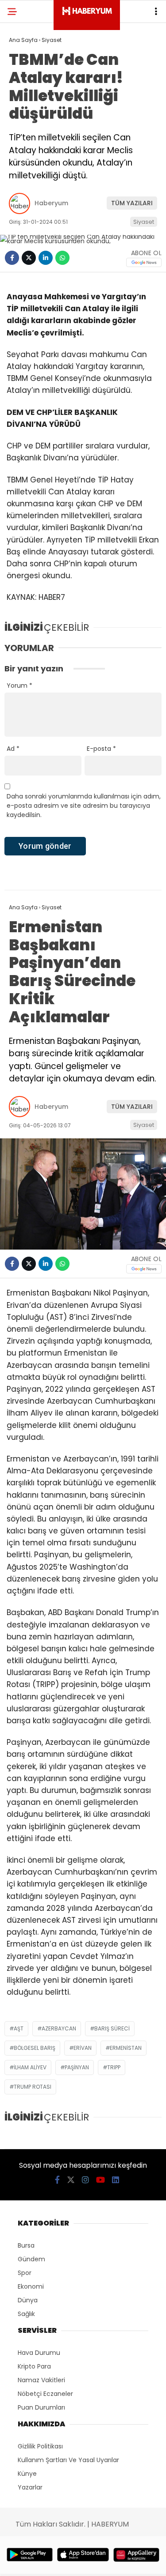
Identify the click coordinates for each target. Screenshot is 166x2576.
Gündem (31, 2259)
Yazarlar (30, 2487)
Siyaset (144, 222)
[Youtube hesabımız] (100, 2180)
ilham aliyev (30, 2067)
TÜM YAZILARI (132, 203)
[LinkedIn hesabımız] (116, 2180)
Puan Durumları (41, 2407)
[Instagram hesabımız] (85, 2180)
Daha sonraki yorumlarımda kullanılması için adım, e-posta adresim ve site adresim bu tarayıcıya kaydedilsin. (84, 806)
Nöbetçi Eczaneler (45, 2394)
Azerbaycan (59, 2028)
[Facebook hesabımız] (57, 2180)
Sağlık (26, 2314)
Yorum (19, 685)
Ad (13, 749)
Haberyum (51, 203)
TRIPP (114, 2067)
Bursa (26, 2245)
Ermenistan (126, 2048)
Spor (25, 2273)
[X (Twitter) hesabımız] (71, 2180)
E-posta (101, 749)
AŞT (19, 2028)
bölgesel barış (35, 2048)
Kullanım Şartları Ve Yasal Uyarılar (68, 2460)
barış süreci (112, 2028)
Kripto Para (34, 2366)
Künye (27, 2474)
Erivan (83, 2048)
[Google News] (144, 262)
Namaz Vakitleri (41, 2380)
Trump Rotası (33, 2087)
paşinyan (77, 2067)
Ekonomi (31, 2286)
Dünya (28, 2300)
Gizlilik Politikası (40, 2446)
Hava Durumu (39, 2353)
